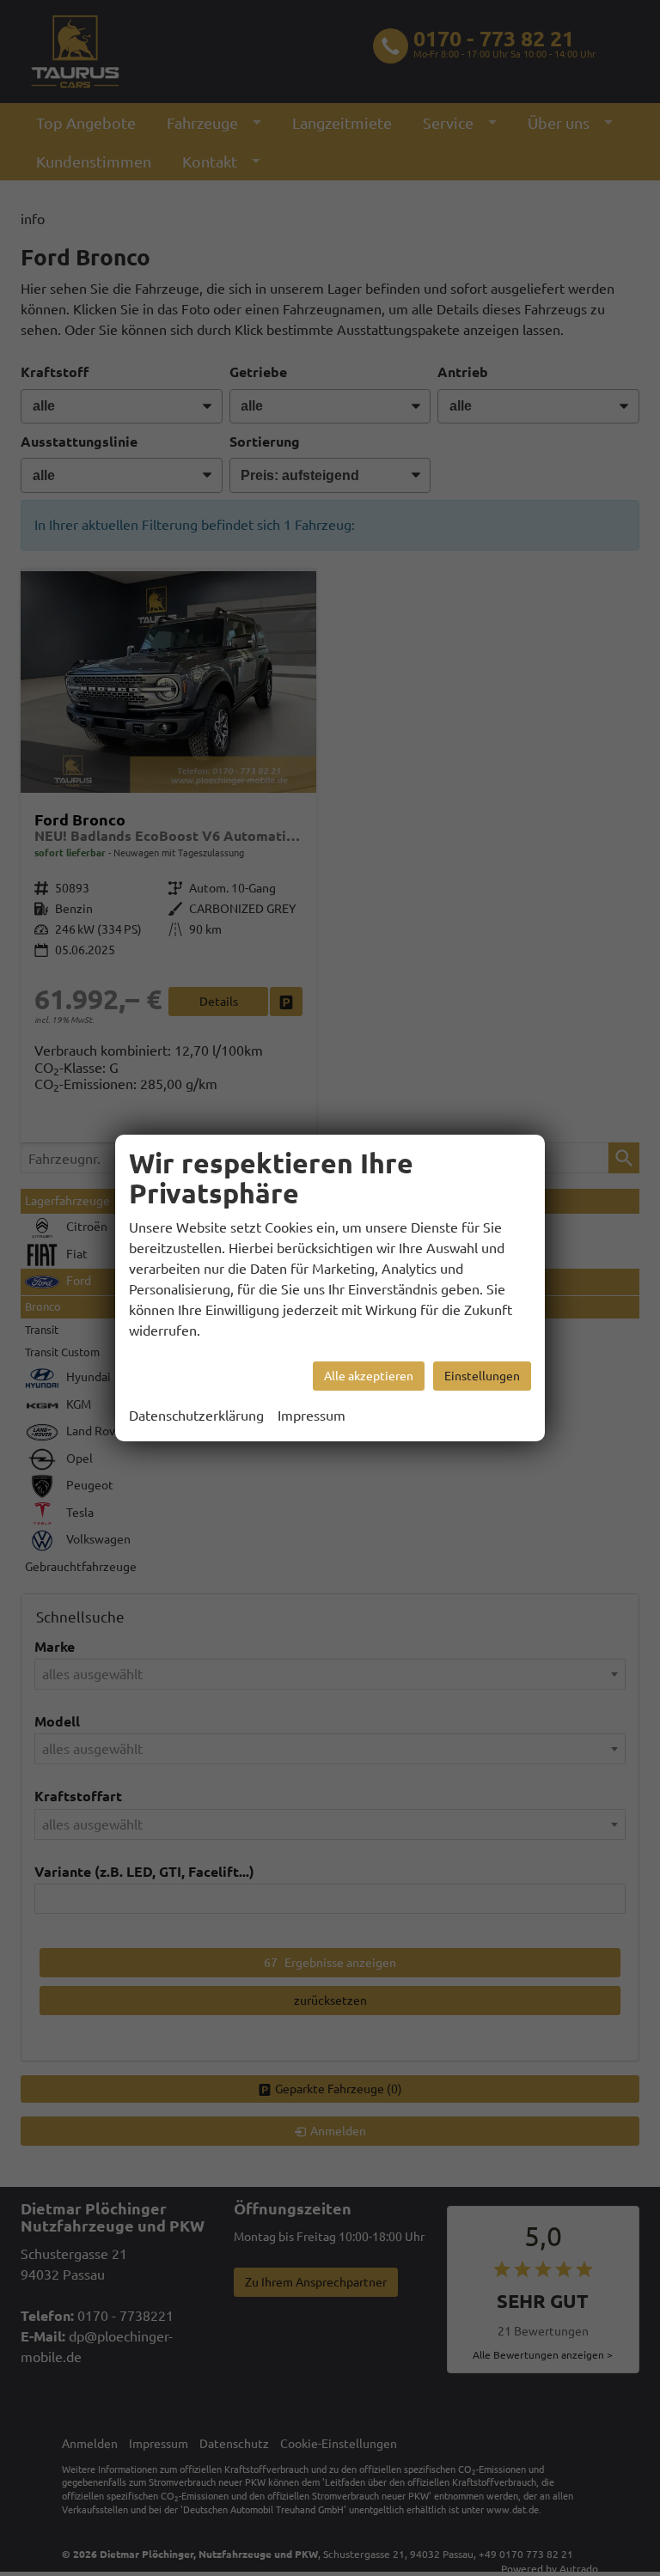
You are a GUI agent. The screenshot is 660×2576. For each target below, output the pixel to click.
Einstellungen (482, 1376)
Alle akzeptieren (369, 1376)
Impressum (312, 1416)
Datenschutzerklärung (196, 1416)
